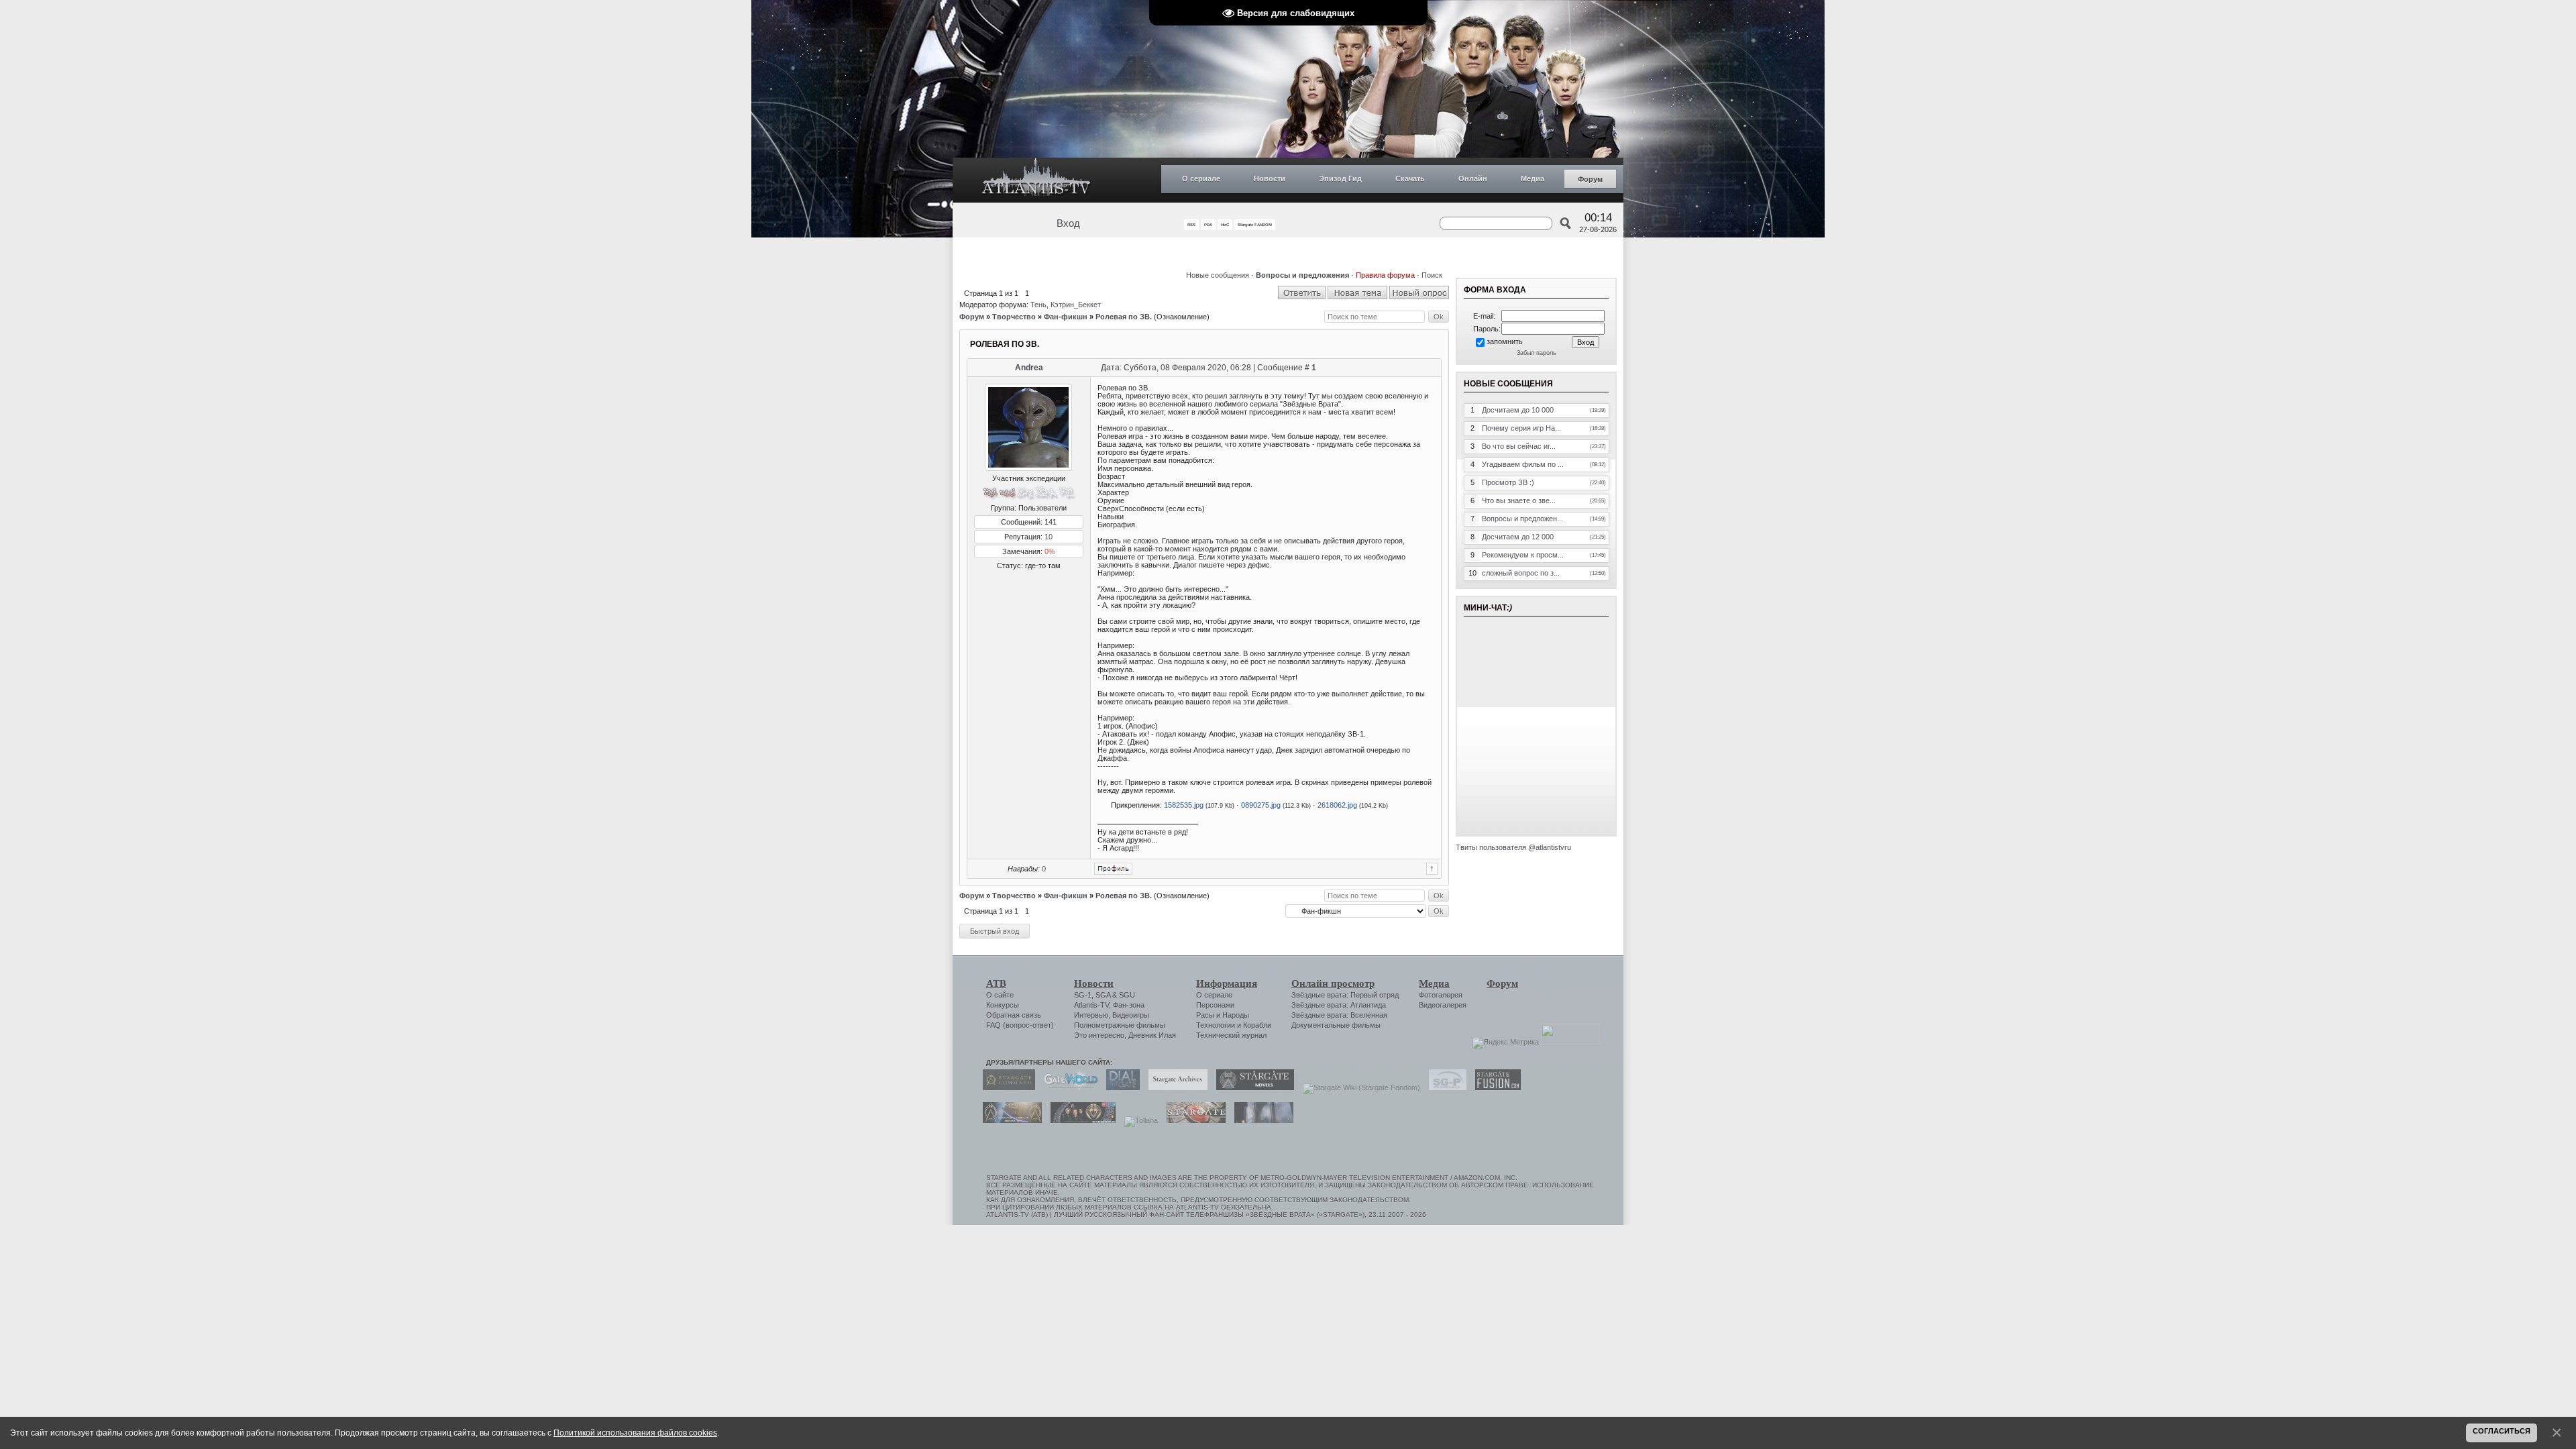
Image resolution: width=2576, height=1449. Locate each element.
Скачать (1410, 178)
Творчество (1014, 317)
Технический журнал (1231, 1035)
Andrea (1029, 368)
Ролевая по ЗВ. (1124, 317)
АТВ (996, 983)
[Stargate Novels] (1252, 1087)
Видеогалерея (1443, 1005)
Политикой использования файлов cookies (635, 1433)
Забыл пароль (1537, 353)
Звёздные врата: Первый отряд (1345, 995)
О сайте (1000, 995)
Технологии (1216, 1025)
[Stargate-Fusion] (1495, 1087)
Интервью (1091, 1015)
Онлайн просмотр (1333, 983)
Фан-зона (1129, 1005)
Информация (1227, 983)
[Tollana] (1138, 1120)
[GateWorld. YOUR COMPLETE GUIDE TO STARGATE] (1067, 1087)
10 (1049, 537)
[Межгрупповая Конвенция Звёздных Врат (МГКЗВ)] (1009, 1120)
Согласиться (2502, 1431)
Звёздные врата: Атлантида (1339, 1005)
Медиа (1533, 178)
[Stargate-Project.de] (1444, 1087)
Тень (1038, 305)
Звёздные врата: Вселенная (1339, 1015)
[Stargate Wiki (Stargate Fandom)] (1358, 1087)
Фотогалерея (1441, 995)
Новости (1270, 178)
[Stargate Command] (1006, 1087)
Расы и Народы (1223, 1015)
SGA (1103, 995)
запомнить (1505, 341)
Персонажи (1215, 1005)
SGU (1127, 995)
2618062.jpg (1337, 805)
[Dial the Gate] (1120, 1087)
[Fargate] (1193, 1120)
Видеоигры (1131, 1015)
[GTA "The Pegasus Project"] (1260, 1120)
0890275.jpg (1261, 805)
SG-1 (1083, 995)
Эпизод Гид (1340, 178)
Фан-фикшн (1066, 317)
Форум (1590, 179)
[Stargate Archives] (1175, 1087)
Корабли (1257, 1025)
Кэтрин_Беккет (1076, 305)
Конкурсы (1003, 1005)
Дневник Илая (1152, 1035)
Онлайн (1473, 178)
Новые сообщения (1218, 275)
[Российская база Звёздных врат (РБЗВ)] (1080, 1120)
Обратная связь (1014, 1015)
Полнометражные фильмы (1120, 1025)
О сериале (1201, 178)
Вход (1068, 223)
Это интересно (1099, 1035)
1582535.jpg (1184, 805)
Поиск (1432, 275)
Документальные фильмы (1336, 1025)
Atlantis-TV (1091, 1005)
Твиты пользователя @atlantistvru (1513, 847)
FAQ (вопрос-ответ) (1020, 1025)
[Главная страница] (1036, 180)
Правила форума (1385, 275)
